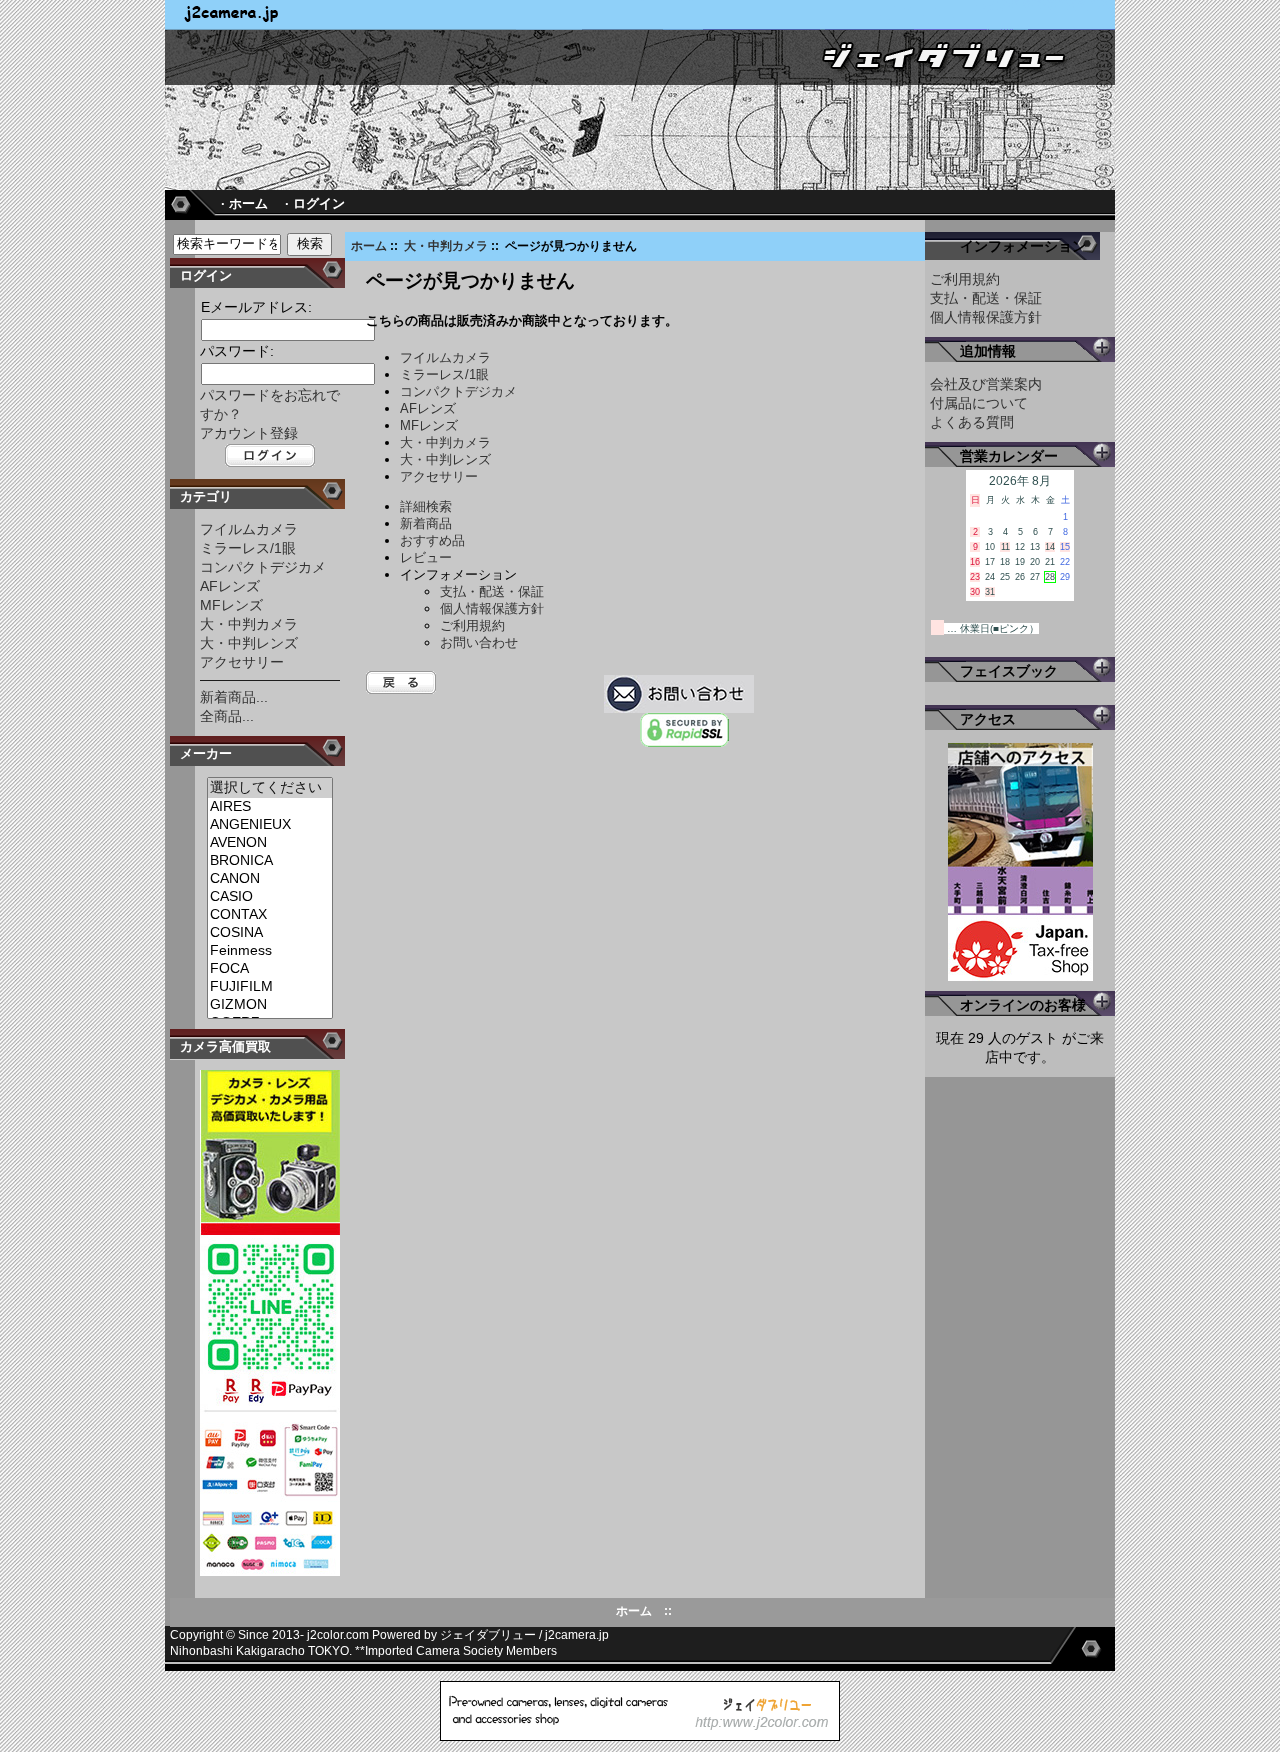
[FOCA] (270, 969)
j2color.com (338, 1635)
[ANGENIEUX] (270, 825)
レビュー (426, 557)
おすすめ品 (432, 540)
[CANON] (270, 879)
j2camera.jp (577, 1635)
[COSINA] (270, 933)
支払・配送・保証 (492, 591)
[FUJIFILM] (270, 987)
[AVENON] (270, 843)
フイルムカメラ (249, 529)
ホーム (369, 246)
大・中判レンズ (249, 643)
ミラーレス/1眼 (248, 548)
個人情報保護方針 (492, 608)
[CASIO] (270, 897)
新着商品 (426, 523)
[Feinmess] (270, 951)
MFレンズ (231, 605)
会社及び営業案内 (986, 384)
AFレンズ (230, 586)
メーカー (206, 753)
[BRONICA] (270, 861)
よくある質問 (972, 422)
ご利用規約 (472, 625)
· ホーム (244, 203)
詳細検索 (426, 506)
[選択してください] (270, 788)
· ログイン (315, 203)
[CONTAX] (270, 915)
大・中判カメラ (446, 246)
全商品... (227, 716)
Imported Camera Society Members (461, 1651)
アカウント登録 (249, 433)
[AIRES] (270, 807)
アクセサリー (242, 662)
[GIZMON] (270, 1005)
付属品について (979, 403)
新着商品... (234, 697)
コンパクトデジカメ (263, 567)
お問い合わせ (479, 642)
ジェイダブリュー (488, 1635)
